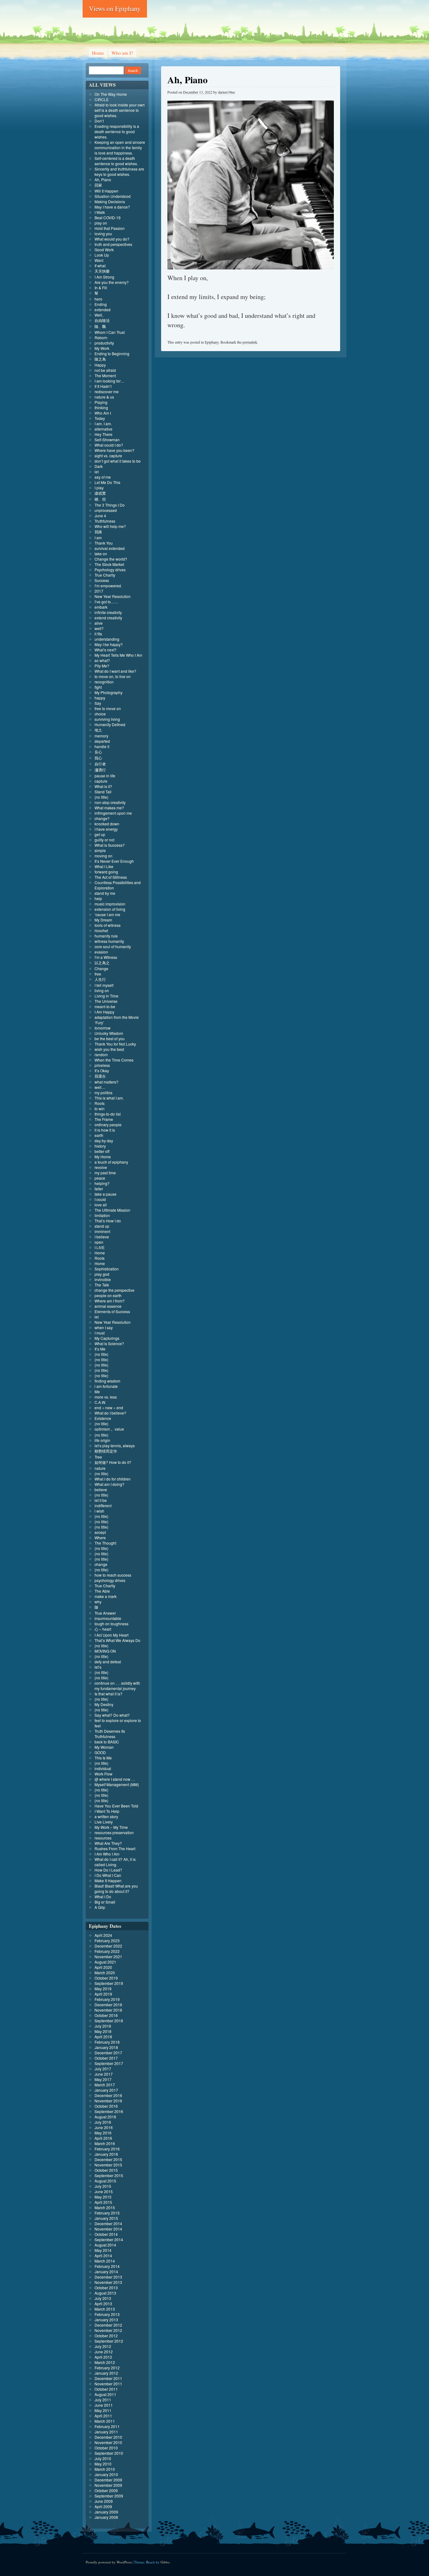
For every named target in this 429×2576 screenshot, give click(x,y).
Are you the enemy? (112, 282)
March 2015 (105, 2207)
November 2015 (108, 2165)
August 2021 (105, 1962)
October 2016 (106, 2106)
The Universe (106, 1001)
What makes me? (109, 808)
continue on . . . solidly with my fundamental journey (117, 1686)
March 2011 (105, 2421)
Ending (101, 304)
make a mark (106, 1596)
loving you (103, 234)
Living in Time (106, 996)
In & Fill (101, 288)
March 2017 (105, 2085)
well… (100, 1087)
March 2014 (105, 2261)
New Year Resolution (113, 596)
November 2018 (108, 2010)
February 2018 (107, 2042)
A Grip (100, 1907)
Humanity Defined (110, 724)
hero (98, 299)
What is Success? (110, 845)
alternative (103, 429)
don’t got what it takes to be (118, 461)
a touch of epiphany (111, 1162)
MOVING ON (105, 1651)
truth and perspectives (113, 244)
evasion (101, 952)
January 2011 (106, 2432)
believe (101, 1489)
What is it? (103, 786)
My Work (102, 348)
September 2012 (109, 2341)
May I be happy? (109, 644)
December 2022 (108, 1946)
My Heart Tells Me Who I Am (118, 655)
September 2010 (109, 2453)
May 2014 (103, 2250)
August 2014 (105, 2245)
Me (97, 1391)
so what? (102, 660)
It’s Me (100, 1349)
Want (99, 260)
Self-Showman (107, 440)
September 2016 (109, 2111)
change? (102, 818)
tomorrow (103, 1028)
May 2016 (103, 2133)
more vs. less (106, 1397)
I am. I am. (103, 424)
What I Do (103, 1897)
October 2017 (106, 2058)
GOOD (100, 1752)
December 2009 (108, 2480)
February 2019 (107, 1999)
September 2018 (109, 2021)
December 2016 (108, 2095)
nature (100, 1468)
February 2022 (107, 1951)
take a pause (106, 1194)
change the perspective (114, 1290)
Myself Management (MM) (117, 1784)
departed (102, 741)
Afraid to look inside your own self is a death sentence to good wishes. (120, 110)
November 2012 (108, 2330)
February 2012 (107, 2368)
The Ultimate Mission (112, 1210)
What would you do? (112, 239)
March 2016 (105, 2143)
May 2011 (103, 2410)
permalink (250, 342)
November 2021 (108, 1956)
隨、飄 (100, 326)
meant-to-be (105, 1006)
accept (100, 1532)
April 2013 (103, 2304)
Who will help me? (110, 526)
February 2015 (107, 2213)
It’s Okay (102, 1071)
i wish (99, 1511)
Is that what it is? (109, 1694)
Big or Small (105, 1902)
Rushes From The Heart (115, 1848)
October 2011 (106, 2389)
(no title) (101, 797)
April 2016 (103, 2138)
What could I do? (109, 445)
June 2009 (104, 2501)
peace (100, 1178)
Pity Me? (102, 666)
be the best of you (110, 1038)
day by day (104, 1141)
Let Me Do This (107, 482)
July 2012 (103, 2346)
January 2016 (106, 2154)
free (98, 974)
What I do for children (113, 1479)
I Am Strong (104, 277)
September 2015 (109, 2175)
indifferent (103, 1505)
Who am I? (122, 53)
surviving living (107, 719)
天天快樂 (102, 271)
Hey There (103, 434)
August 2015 (105, 2181)
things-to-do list (108, 1114)
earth (99, 1135)
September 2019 (109, 1983)
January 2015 (106, 2218)
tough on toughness (111, 1624)
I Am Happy (104, 1012)
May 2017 (103, 2079)
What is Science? (109, 1343)
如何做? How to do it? (113, 1462)
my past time (105, 1173)
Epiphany (212, 342)
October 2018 (106, 2015)
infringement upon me (113, 813)
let (97, 472)
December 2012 (108, 2325)
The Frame (104, 1119)
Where (100, 1538)
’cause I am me (107, 914)
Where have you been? (114, 450)
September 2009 (109, 2496)
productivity (104, 343)
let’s (98, 1667)
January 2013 (106, 2320)
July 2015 (103, 2186)
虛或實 (100, 493)
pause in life (105, 776)
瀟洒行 (100, 770)
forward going (106, 872)
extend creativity (108, 618)
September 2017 (109, 2063)
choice (100, 714)
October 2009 (106, 2490)
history (100, 1146)
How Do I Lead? (108, 1870)
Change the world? (111, 559)
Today (100, 418)
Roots (100, 1103)
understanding (107, 639)
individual (103, 1768)
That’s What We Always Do (117, 1640)
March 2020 (105, 1973)
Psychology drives (110, 570)
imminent (102, 1231)
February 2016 (107, 2149)
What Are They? (108, 1843)
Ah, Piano (103, 179)
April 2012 (103, 2357)
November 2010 (108, 2442)
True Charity (105, 575)
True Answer (105, 1613)
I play (99, 488)
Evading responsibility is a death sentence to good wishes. (117, 131)
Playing (101, 402)
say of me (103, 477)
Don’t (99, 121)
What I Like (104, 866)
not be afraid (105, 370)
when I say (104, 1327)
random (101, 1054)
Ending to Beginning (112, 353)
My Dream (103, 920)
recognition (104, 682)
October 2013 (106, 2288)
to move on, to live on (113, 676)
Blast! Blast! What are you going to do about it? (116, 1889)
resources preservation (114, 1832)
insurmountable (108, 1618)
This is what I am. (109, 1098)
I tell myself (104, 985)
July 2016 (103, 2122)
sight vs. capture (108, 456)
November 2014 (108, 2229)
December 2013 (108, 2277)
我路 (98, 532)
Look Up (102, 255)
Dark (99, 466)
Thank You (104, 543)
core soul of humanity (113, 946)
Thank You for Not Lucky (115, 1044)
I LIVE (100, 1247)
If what (100, 266)
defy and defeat (108, 1662)
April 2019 (103, 1994)
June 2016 (104, 2127)
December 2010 (108, 2437)
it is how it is (105, 1130)
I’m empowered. (108, 586)
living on (102, 990)
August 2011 (105, 2394)
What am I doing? (109, 1484)
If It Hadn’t (103, 386)
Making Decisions (110, 201)
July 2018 (103, 2026)
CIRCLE (102, 99)
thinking (101, 408)
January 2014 (106, 2272)
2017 (99, 591)
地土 (98, 730)
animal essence (108, 1306)
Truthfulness (105, 521)
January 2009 (106, 2512)
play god (102, 1274)
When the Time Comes (114, 1060)
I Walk (100, 212)
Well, (99, 315)
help (98, 898)
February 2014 (107, 2266)
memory (101, 736)
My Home (103, 1157)
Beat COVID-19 (108, 217)
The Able (102, 1591)
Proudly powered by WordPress (109, 2562)
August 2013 (105, 2293)
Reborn (101, 337)
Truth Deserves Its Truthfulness (110, 1734)
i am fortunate (106, 1386)
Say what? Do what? (112, 1715)
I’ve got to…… (106, 602)
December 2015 (108, 2159)
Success (102, 580)
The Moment (105, 375)
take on (101, 554)
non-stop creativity (110, 802)
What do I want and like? (115, 671)
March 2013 (105, 2309)
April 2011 (103, 2416)
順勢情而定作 (106, 1451)
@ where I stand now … (115, 1779)
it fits (98, 634)
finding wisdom (107, 1381)
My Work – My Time (111, 1827)
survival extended (110, 548)
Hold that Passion (110, 228)
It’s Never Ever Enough (114, 861)
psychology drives (110, 1580)
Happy (100, 365)
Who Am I (103, 413)
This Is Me (103, 1758)
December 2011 (108, 2378)
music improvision (110, 904)
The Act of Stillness (111, 877)
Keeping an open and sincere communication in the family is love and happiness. (120, 147)
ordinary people (108, 1125)
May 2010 (103, 2464)
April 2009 (103, 2506)
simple (100, 850)
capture (101, 781)
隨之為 (100, 359)
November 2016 (108, 2101)
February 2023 (107, 1940)
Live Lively (104, 1822)
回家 (98, 185)
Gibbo (165, 2562)
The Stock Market (109, 564)
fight (98, 687)
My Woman (104, 1747)
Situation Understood (113, 196)
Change (101, 968)
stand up (102, 1226)
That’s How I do (108, 1221)
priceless (102, 1065)
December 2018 (108, 2005)
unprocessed (106, 510)
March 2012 (105, 2362)
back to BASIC (107, 1742)
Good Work (104, 250)
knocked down (107, 824)
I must (100, 1333)
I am (98, 538)
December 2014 (108, 2223)
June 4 (100, 516)
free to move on (108, 708)
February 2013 (107, 2314)
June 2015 (104, 2191)
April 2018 (103, 2037)
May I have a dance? (112, 207)
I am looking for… (109, 381)
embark (101, 607)
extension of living (110, 909)
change (101, 1564)
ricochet (101, 930)
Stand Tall (103, 792)
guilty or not (104, 840)
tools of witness (108, 925)
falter (99, 1189)
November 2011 (108, 2384)
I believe (102, 1237)
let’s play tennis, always (115, 1446)
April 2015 (103, 2202)
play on (101, 223)
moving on (103, 856)
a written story (106, 1816)
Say (98, 703)
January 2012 (106, 2373)
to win (100, 1109)
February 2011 (107, 2426)
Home (98, 53)
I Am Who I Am (107, 1854)
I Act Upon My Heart (111, 1635)
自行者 (100, 764)
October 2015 (106, 2170)
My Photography (109, 692)
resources (103, 1838)
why (98, 1602)
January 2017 (106, 2090)
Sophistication (107, 1269)
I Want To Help (107, 1811)
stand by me (105, 893)
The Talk (102, 1285)
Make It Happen (108, 1880)
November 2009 (108, 2485)
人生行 (100, 979)
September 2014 (109, 2239)
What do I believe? (110, 1413)
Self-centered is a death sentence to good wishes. (116, 161)
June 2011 (104, 2405)
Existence (103, 1418)
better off (102, 1151)
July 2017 (103, 2069)
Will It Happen (106, 191)
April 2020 (103, 1967)
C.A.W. (100, 1402)
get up (100, 834)
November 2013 (108, 2282)
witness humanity (109, 941)
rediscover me (107, 391)
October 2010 (106, 2448)
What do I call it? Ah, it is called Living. (115, 1862)
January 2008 (106, 2517)
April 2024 (103, 1935)
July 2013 (103, 2298)
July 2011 (103, 2400)
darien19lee (226, 92)
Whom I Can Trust (110, 332)
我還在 (100, 1076)
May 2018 (103, 2031)
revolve (101, 1167)
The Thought (105, 1543)
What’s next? (106, 650)
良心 (98, 752)
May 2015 (103, 2197)
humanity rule (106, 936)
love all (101, 1205)
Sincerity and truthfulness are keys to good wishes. (119, 171)
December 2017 (108, 2053)
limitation (102, 1215)
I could (100, 1199)
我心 (98, 758)
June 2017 (104, 2074)
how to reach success (113, 1575)
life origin (102, 1440)
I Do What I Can (108, 1875)
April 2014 (103, 2255)
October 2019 (106, 1978)
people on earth (108, 1295)
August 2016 (105, 2117)
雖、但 (100, 499)
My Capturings (107, 1338)
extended (103, 310)
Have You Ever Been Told (116, 1806)
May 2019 (103, 1989)
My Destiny (104, 1704)
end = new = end (109, 1408)
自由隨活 (102, 320)
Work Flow (103, 1774)
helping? (102, 1183)
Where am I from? (110, 1301)
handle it (102, 746)
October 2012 (106, 2336)
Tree (98, 1457)
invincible (103, 1279)
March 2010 (105, 2469)
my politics (103, 1092)
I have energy (106, 829)
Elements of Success (112, 1311)
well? (99, 628)
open (99, 1242)
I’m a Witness (106, 957)
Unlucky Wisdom (109, 1033)
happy (100, 698)
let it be (101, 1500)
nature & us (104, 397)
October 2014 (106, 2234)
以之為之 (102, 962)
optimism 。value (109, 1429)
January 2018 (106, 2047)
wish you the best (109, 1049)
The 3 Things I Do (110, 505)
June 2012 (104, 2352)
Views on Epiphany (115, 8)
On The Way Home (111, 94)
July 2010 (103, 2458)
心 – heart (103, 1629)
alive (99, 623)
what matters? (106, 1082)
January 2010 (106, 2474)
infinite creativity (108, 612)
